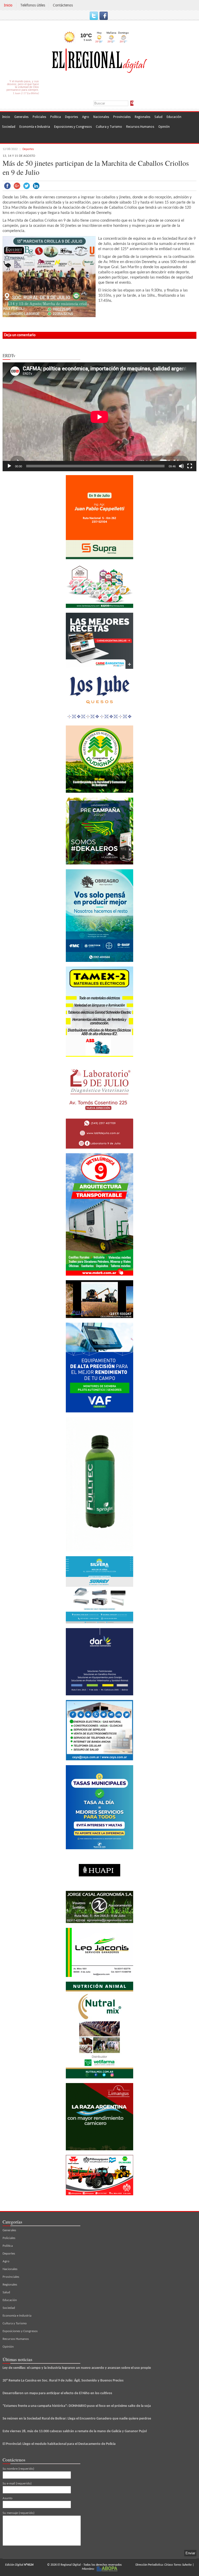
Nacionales (101, 117)
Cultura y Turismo (109, 127)
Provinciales (122, 117)
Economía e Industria (35, 127)
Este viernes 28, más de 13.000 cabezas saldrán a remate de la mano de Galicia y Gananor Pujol (75, 2431)
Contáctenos (63, 5)
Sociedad (9, 127)
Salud (158, 117)
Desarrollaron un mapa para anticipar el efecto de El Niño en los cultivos (57, 2393)
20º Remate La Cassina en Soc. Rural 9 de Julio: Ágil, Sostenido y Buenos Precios (63, 2381)
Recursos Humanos (140, 127)
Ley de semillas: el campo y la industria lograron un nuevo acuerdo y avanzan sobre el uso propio (77, 2368)
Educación (174, 117)
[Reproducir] (9, 466)
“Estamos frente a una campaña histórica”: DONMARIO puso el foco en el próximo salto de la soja (77, 2406)
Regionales (143, 117)
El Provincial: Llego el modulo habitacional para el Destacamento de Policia (59, 2444)
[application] (99, 417)
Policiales (39, 117)
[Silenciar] (181, 466)
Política (56, 117)
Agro (86, 117)
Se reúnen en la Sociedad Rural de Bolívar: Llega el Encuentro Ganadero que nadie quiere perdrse (77, 2419)
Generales (21, 117)
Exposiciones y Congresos (73, 127)
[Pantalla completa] (190, 466)
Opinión (164, 127)
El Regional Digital (69, 2565)
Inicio (8, 5)
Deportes (72, 117)
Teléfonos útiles (33, 5)
